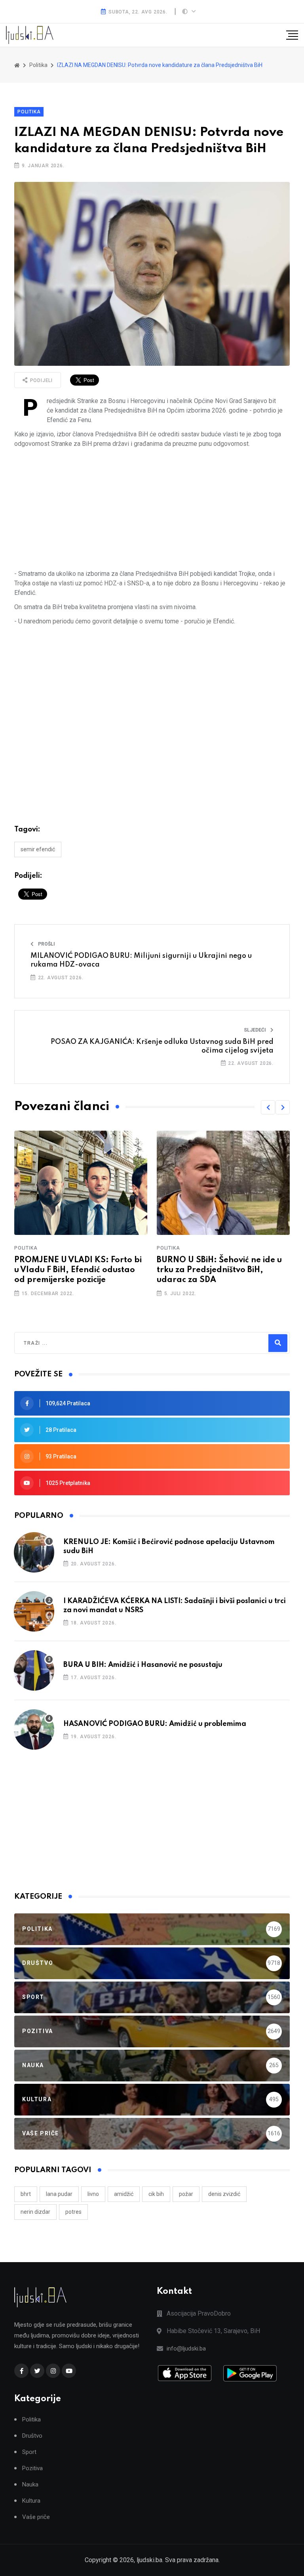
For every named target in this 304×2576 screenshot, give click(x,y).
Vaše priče (36, 2517)
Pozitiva (32, 2468)
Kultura (31, 2501)
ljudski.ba (149, 2560)
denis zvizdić (224, 2194)
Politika (29, 112)
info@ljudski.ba (186, 2349)
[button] (268, 1107)
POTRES (73, 2212)
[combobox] (58, 1343)
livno (93, 2194)
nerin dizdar (35, 2212)
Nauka (30, 2485)
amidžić (124, 2194)
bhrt (26, 2194)
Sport (29, 2452)
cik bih (156, 2194)
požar (186, 2194)
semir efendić (38, 849)
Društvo (32, 2436)
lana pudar (59, 2194)
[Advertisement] (152, 509)
